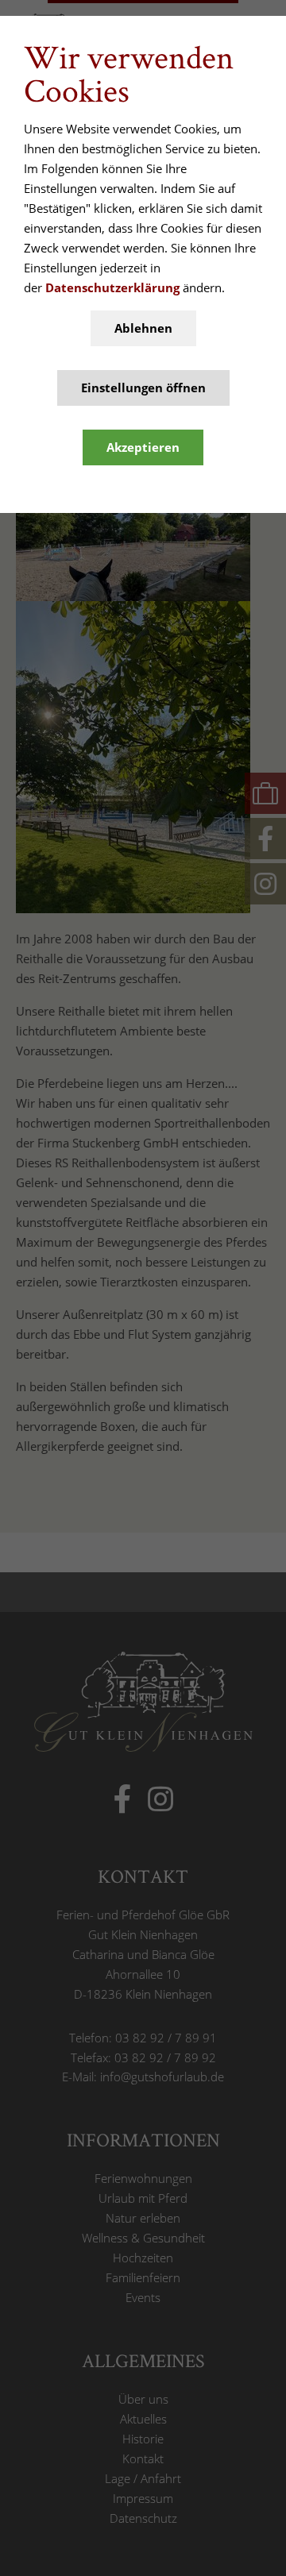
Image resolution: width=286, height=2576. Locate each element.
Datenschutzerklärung (112, 287)
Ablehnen (143, 328)
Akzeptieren (143, 447)
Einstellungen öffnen (143, 388)
